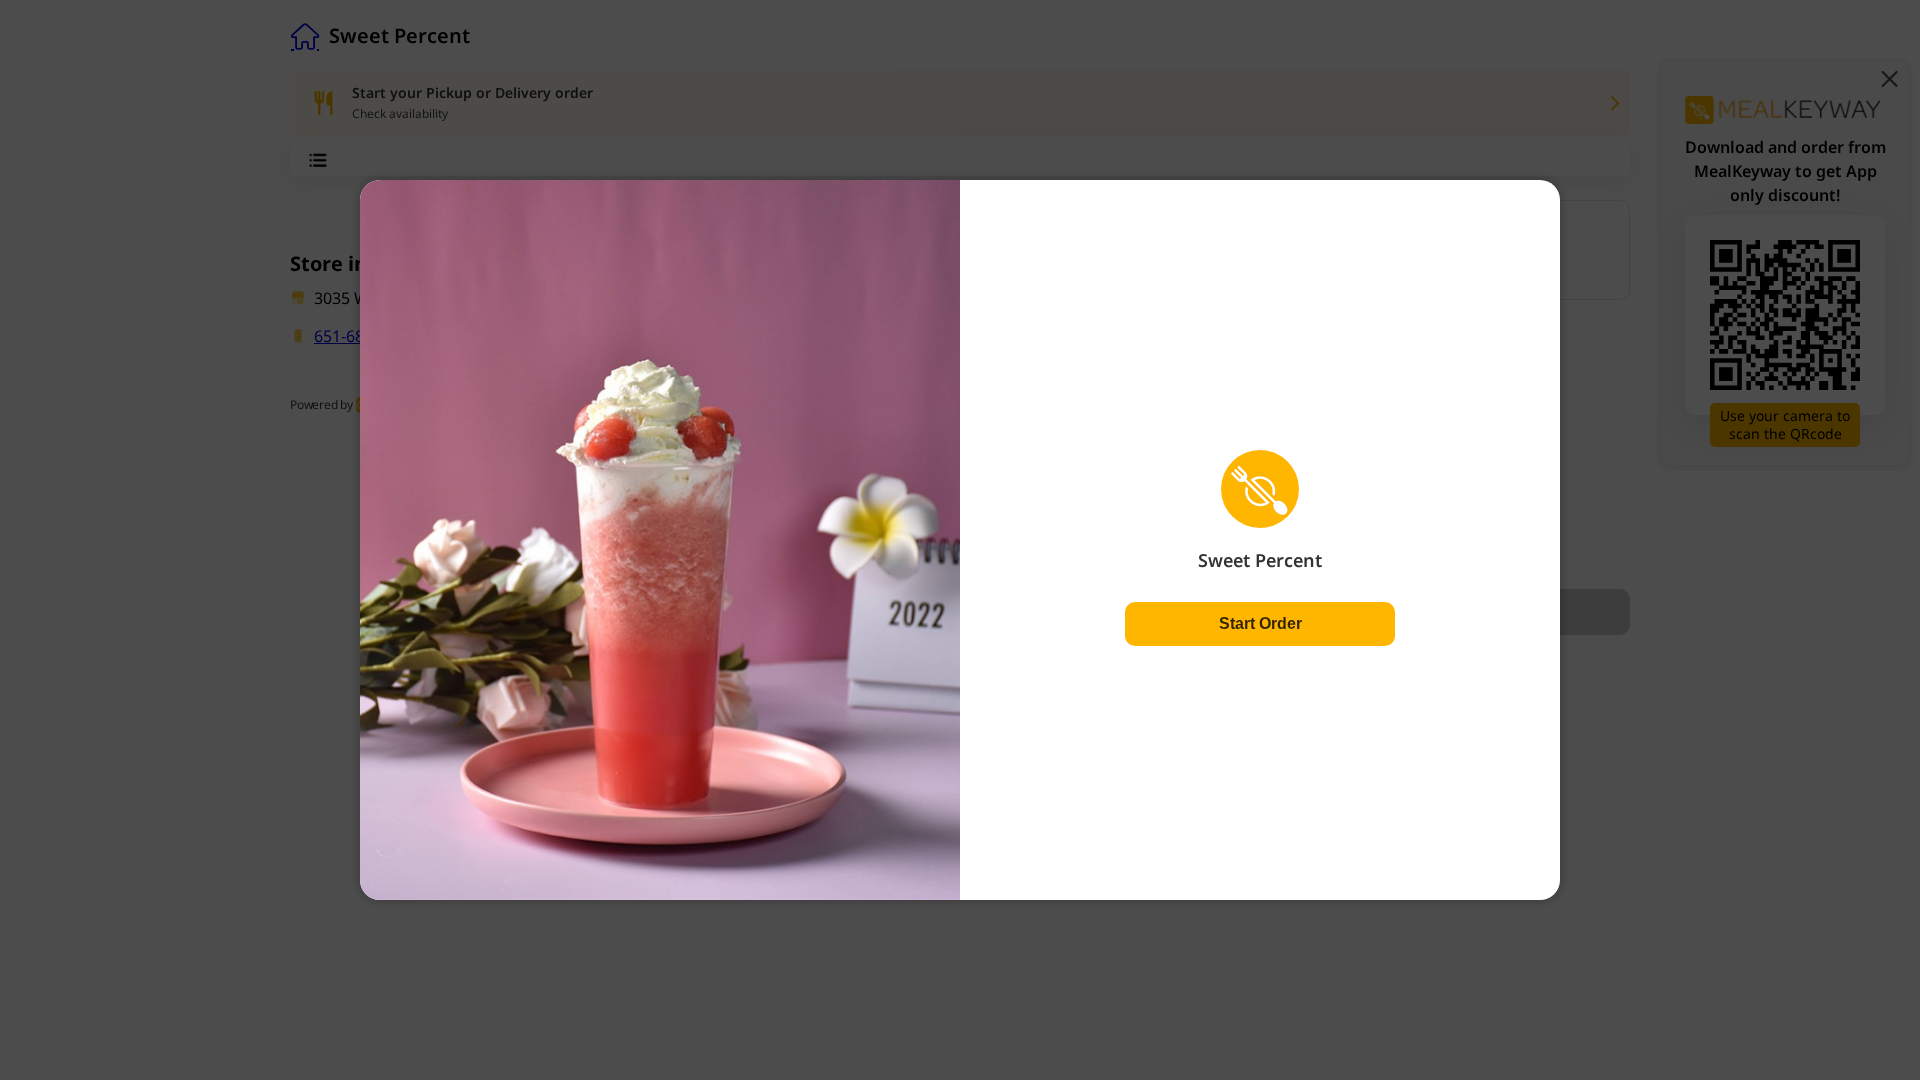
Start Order (1260, 623)
